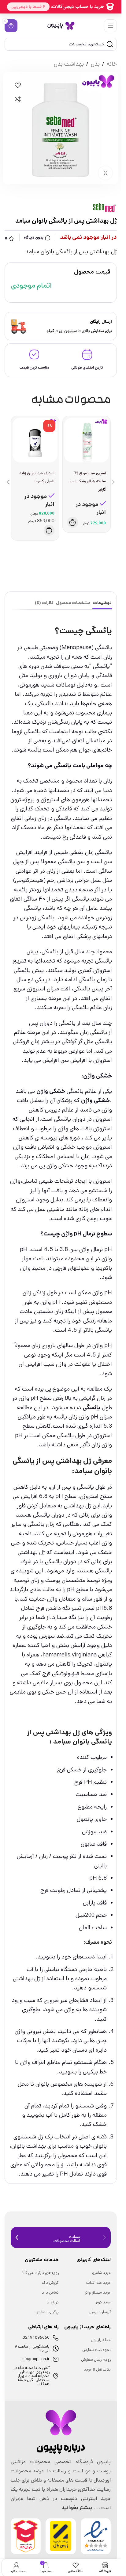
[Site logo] (61, 26)
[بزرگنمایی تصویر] (105, 173)
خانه (112, 64)
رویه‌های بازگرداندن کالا (41, 2273)
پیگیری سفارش (47, 2312)
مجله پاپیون (101, 2340)
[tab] (102, 603)
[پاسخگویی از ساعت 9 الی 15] (56, 2348)
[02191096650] (56, 2338)
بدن (95, 64)
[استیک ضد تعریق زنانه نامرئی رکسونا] (35, 440)
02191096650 (36, 2338)
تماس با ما (50, 2293)
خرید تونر (103, 2302)
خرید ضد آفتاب (98, 2283)
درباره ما (53, 2302)
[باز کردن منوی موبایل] (110, 26)
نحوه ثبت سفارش (96, 2350)
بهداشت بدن (69, 64)
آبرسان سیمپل (100, 2312)
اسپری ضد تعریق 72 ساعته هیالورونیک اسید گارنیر (87, 481)
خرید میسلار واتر (98, 2293)
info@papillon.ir (35, 2359)
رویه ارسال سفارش (96, 2360)
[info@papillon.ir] (56, 2359)
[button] (73, 522)
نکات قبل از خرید (97, 2369)
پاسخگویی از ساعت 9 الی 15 (32, 2348)
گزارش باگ (50, 2283)
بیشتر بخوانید (77, 2508)
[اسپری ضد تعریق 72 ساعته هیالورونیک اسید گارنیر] (87, 440)
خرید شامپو (101, 2273)
